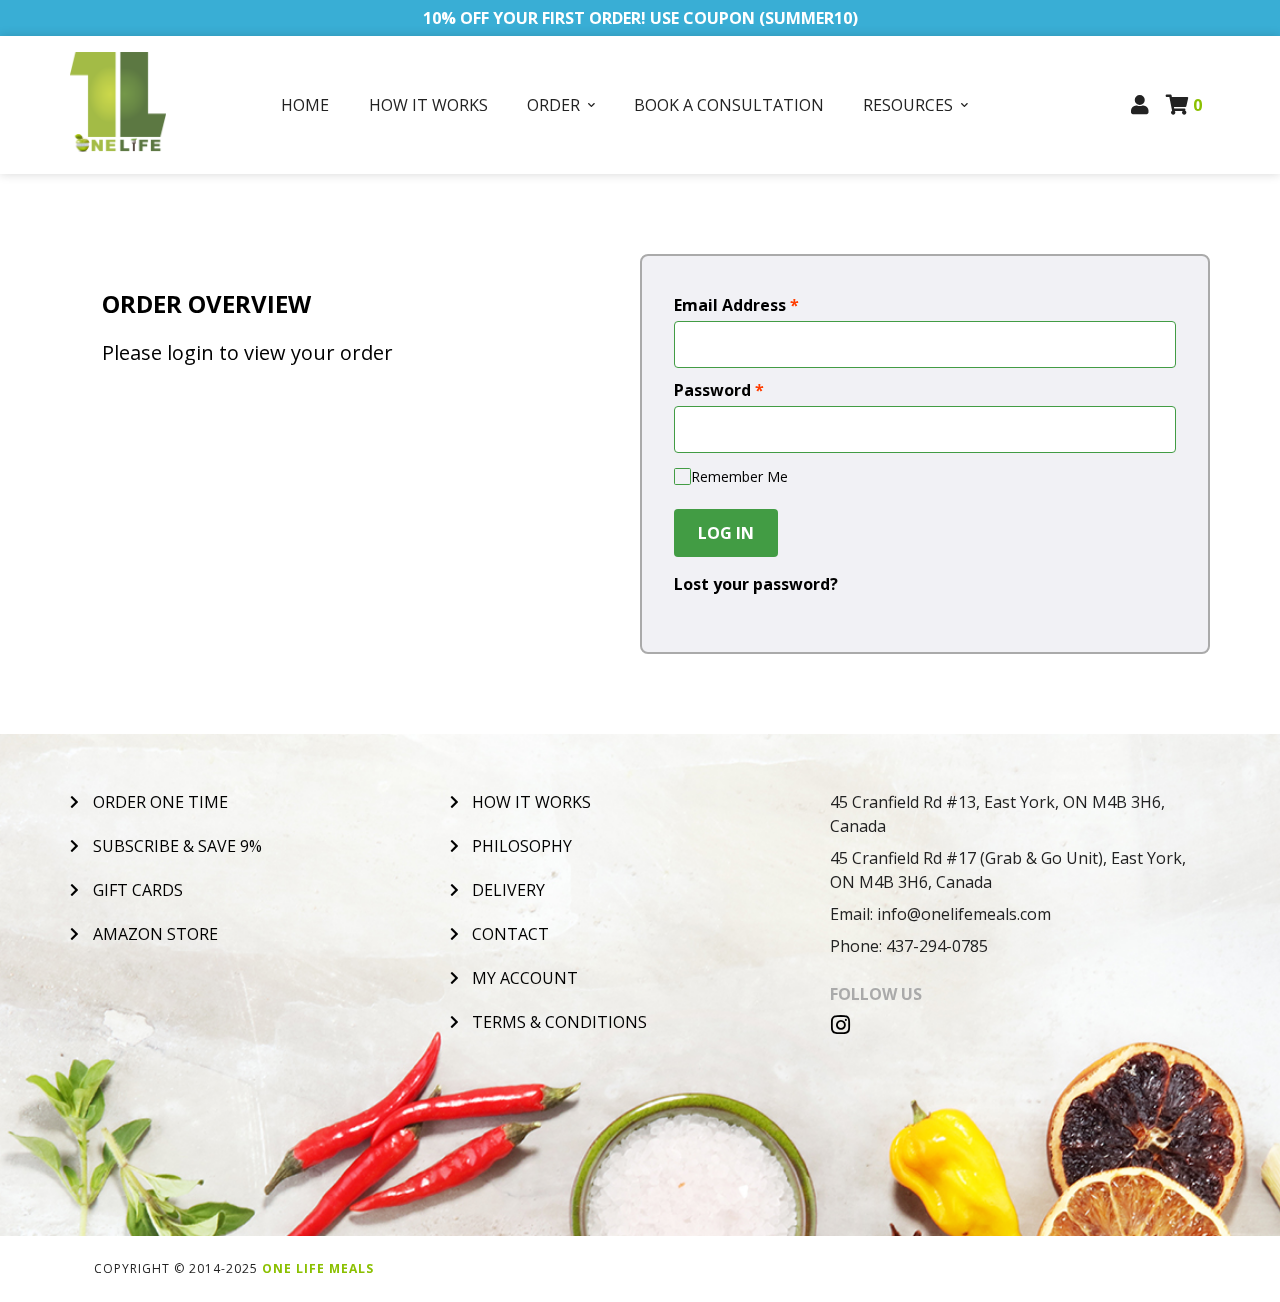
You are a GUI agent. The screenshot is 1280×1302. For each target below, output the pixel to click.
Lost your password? (756, 584)
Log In (726, 533)
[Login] (1140, 105)
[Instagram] (841, 1025)
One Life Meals (318, 1268)
